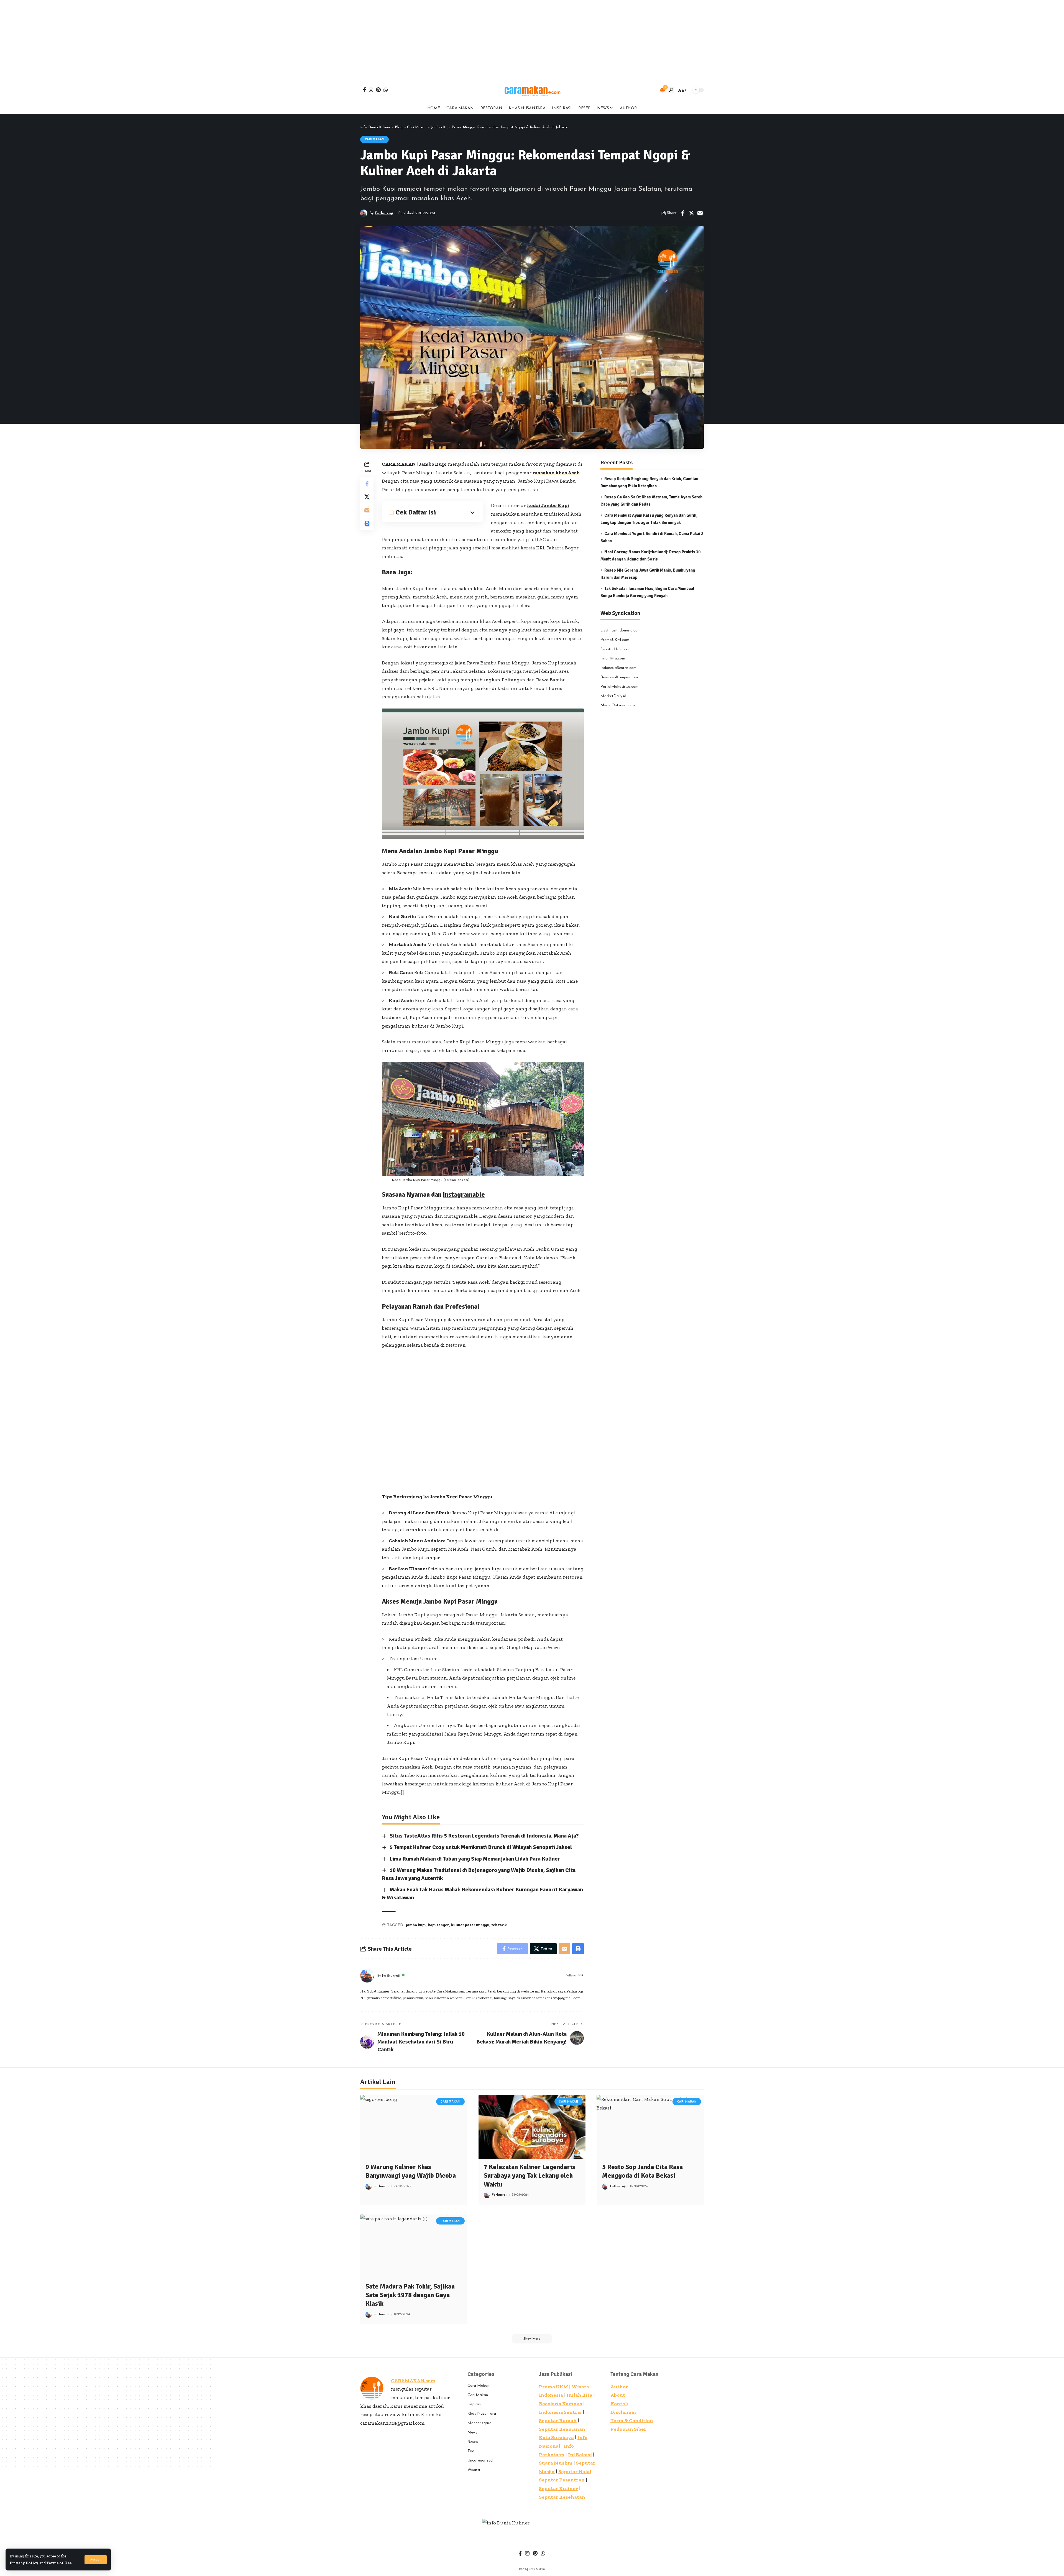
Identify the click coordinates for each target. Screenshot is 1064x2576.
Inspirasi (475, 2404)
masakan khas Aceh (556, 473)
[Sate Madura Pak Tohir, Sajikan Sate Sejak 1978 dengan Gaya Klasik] (414, 2247)
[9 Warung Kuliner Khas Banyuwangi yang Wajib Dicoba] (414, 2127)
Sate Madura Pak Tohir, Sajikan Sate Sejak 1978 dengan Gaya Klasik (410, 2295)
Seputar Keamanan (562, 2429)
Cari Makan (375, 139)
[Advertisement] (166, 39)
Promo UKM (553, 2387)
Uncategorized (480, 2461)
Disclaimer (624, 2412)
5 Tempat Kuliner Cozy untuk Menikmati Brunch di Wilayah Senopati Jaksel (481, 1847)
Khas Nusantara (482, 2414)
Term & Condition (632, 2420)
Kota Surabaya (556, 2437)
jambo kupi (416, 1925)
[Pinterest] (378, 90)
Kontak (619, 2404)
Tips (471, 2451)
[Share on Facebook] (683, 213)
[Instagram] (371, 90)
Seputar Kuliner (558, 2488)
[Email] (700, 213)
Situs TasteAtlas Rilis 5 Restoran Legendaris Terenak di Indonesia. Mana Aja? (484, 1836)
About (618, 2395)
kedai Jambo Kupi (548, 505)
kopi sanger (438, 1925)
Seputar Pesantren (562, 2480)
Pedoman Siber (628, 2429)
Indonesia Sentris (560, 2412)
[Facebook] (365, 90)
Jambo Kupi (433, 464)
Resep (473, 2442)
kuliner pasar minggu (470, 1925)
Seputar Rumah (558, 2420)
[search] (671, 90)
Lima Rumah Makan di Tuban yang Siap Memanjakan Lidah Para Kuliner (475, 1859)
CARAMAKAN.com (413, 2381)
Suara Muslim (556, 2463)
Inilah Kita (580, 2395)
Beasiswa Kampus (561, 2404)
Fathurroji (384, 213)
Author (619, 2387)
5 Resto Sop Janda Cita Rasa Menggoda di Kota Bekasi (642, 2171)
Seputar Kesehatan (562, 2497)
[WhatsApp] (386, 90)
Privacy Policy (24, 2563)
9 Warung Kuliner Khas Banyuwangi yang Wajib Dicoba (412, 2171)
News (472, 2433)
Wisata (474, 2470)
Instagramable (464, 1194)
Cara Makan (478, 2386)
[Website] (581, 1976)
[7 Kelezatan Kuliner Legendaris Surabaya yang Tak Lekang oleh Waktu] (532, 2127)
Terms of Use (59, 2563)
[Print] (367, 523)
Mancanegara (479, 2423)
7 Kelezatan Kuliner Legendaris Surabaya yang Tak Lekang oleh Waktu (530, 2175)
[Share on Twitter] (691, 213)
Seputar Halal (575, 2471)
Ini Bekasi (580, 2455)
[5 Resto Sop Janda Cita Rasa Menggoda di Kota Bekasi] (650, 2127)
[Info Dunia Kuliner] (532, 90)
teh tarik (499, 1925)
